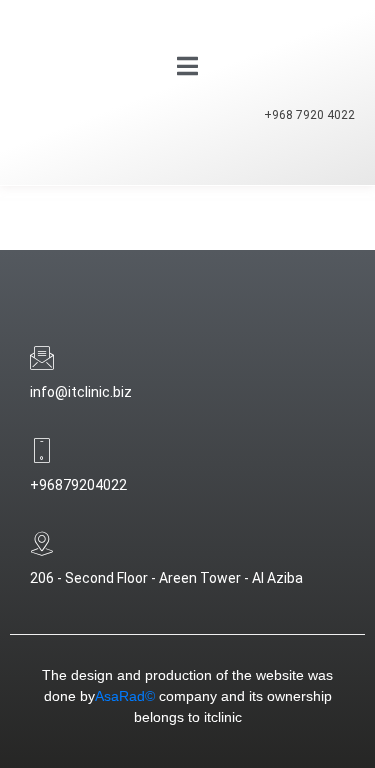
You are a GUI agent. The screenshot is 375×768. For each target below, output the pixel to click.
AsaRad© (125, 696)
